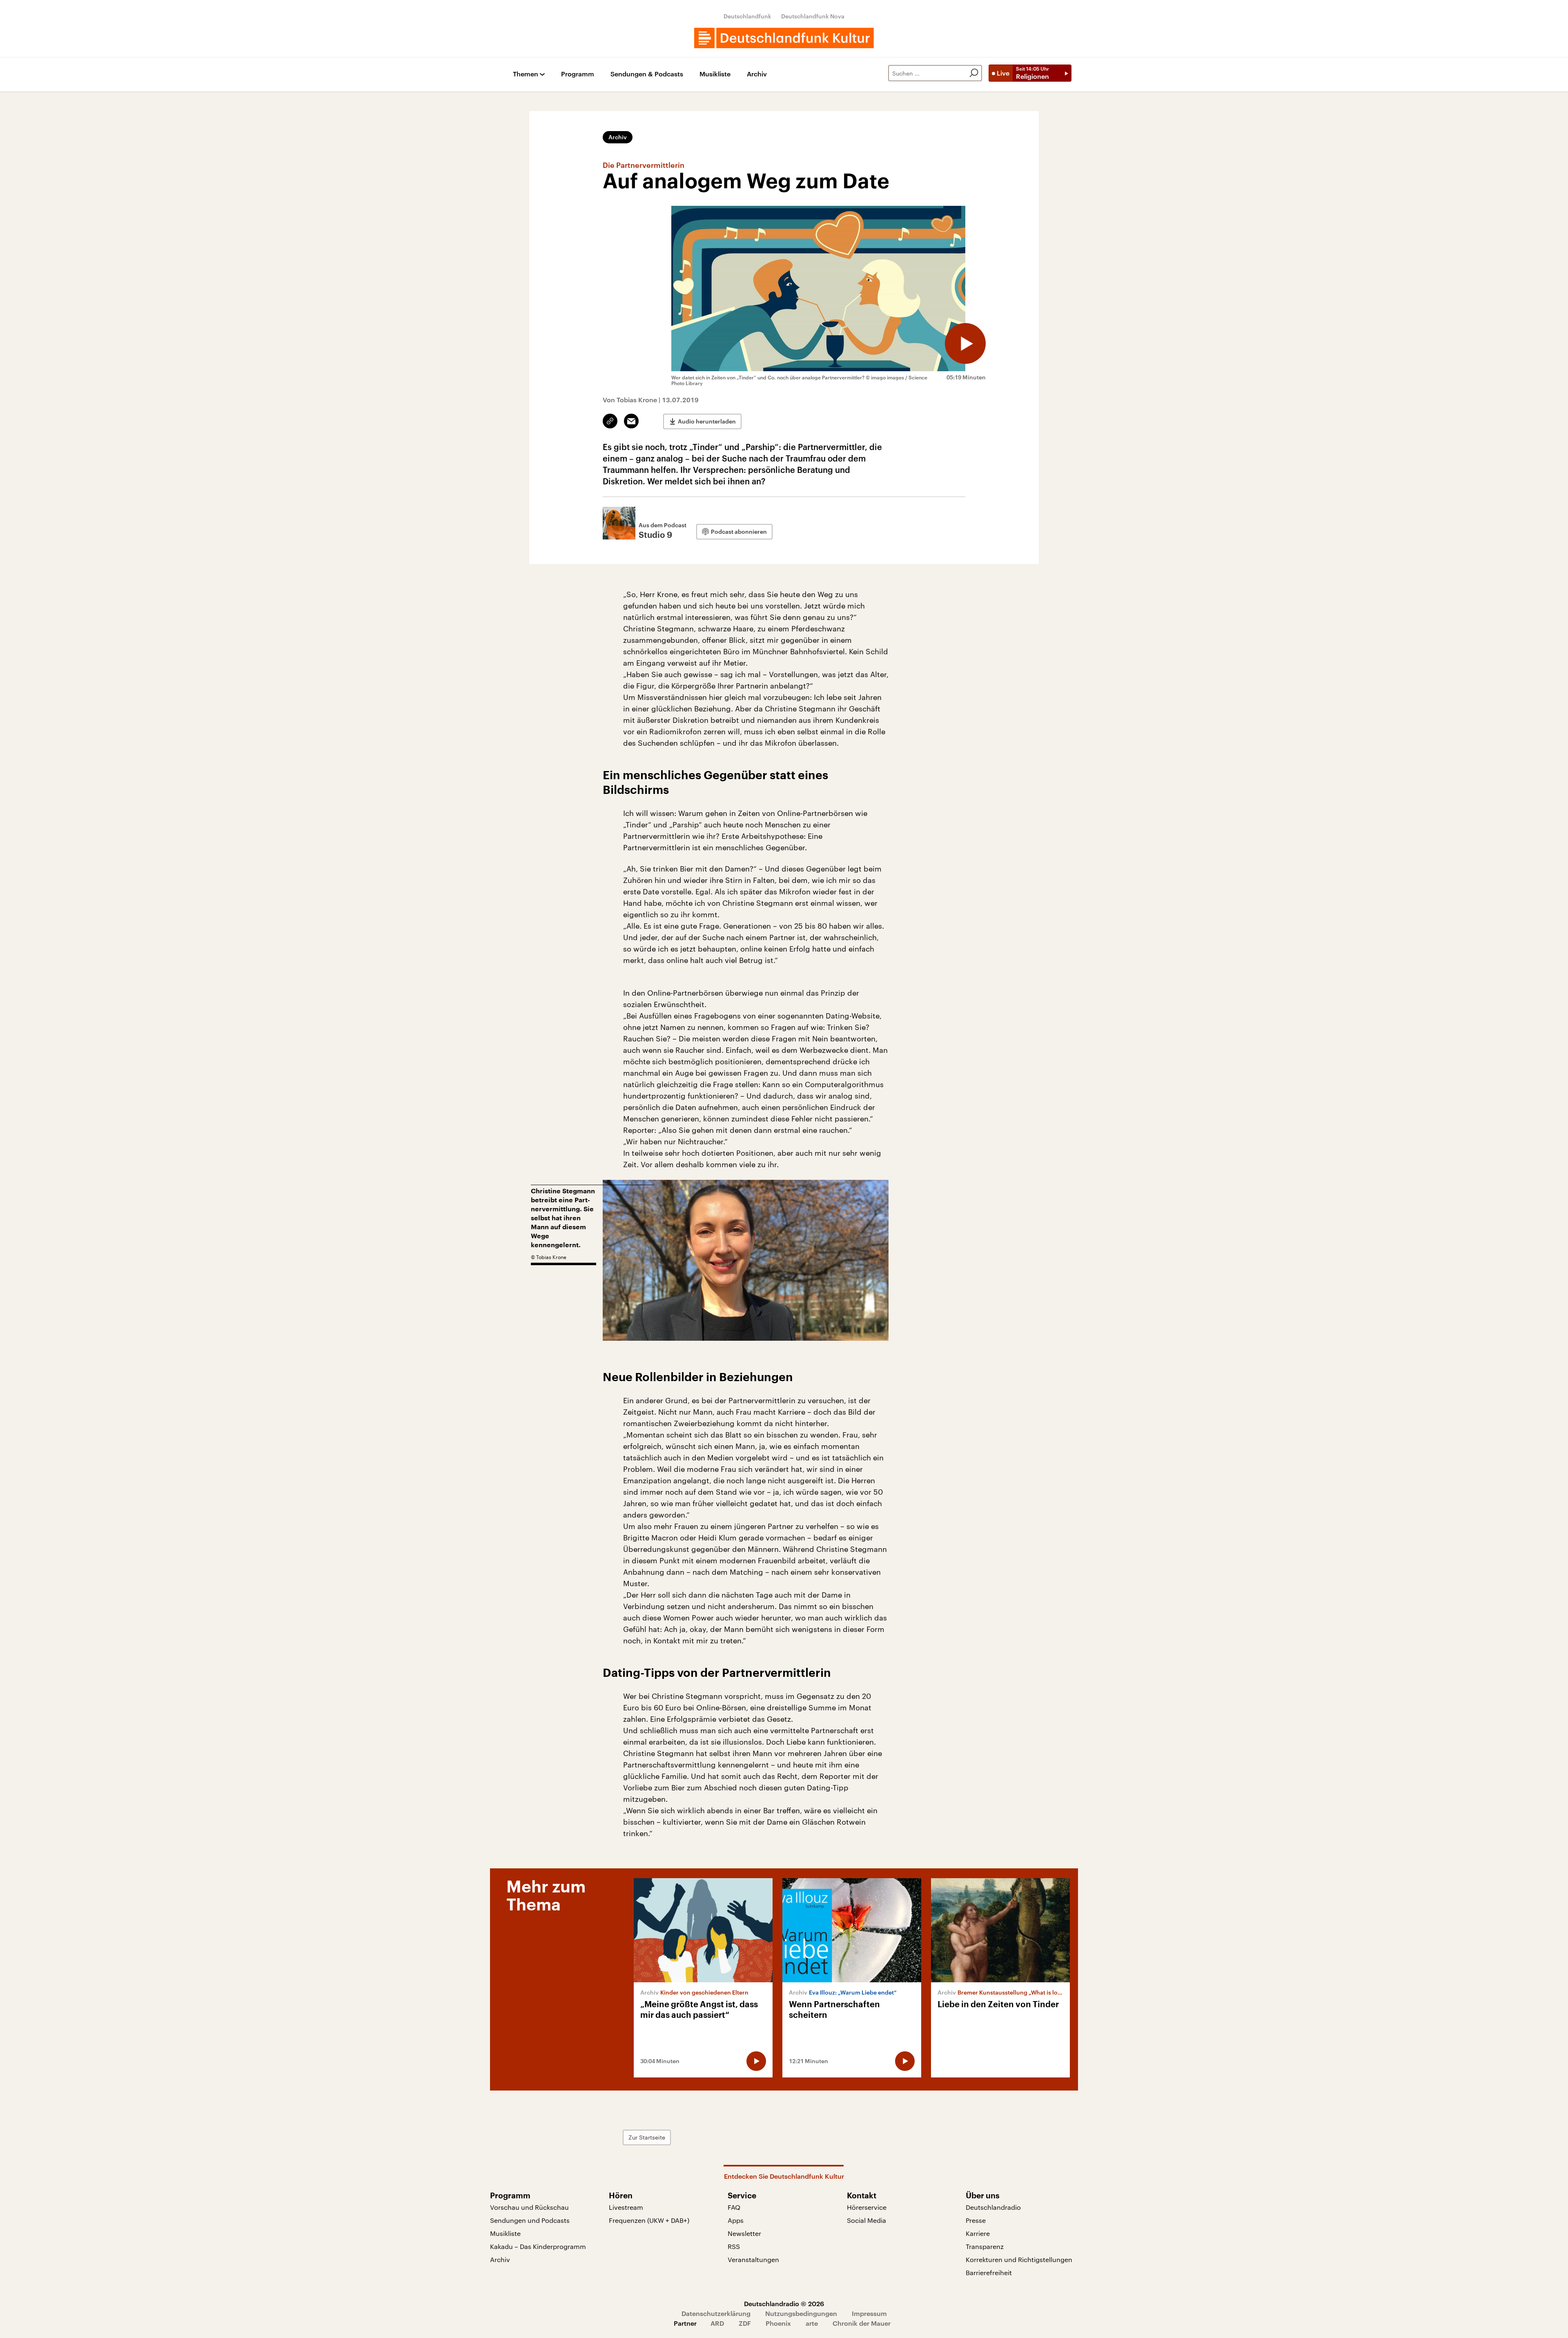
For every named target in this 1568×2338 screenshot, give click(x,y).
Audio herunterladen (707, 421)
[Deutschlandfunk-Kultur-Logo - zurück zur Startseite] (784, 38)
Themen (526, 74)
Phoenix (778, 2323)
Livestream (626, 2207)
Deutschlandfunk (747, 16)
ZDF (745, 2323)
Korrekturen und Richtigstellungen (1019, 2259)
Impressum (869, 2313)
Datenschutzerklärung (716, 2313)
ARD (717, 2323)
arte (812, 2323)
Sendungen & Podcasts (647, 74)
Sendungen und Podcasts (530, 2220)
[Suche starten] (974, 73)
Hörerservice (867, 2207)
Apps (736, 2220)
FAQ (734, 2207)
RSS (734, 2246)
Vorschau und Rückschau (529, 2207)
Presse (976, 2220)
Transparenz (985, 2246)
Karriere (978, 2233)
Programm (578, 74)
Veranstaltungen (753, 2259)
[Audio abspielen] (965, 343)
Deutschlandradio (993, 2207)
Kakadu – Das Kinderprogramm (538, 2246)
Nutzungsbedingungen (801, 2313)
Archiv (757, 74)
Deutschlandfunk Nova (813, 16)
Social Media (866, 2220)
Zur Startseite (647, 2137)
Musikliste (715, 74)
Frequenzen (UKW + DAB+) (649, 2220)
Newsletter (744, 2233)
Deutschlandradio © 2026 (784, 2303)
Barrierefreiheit (989, 2272)
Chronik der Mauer (862, 2323)
